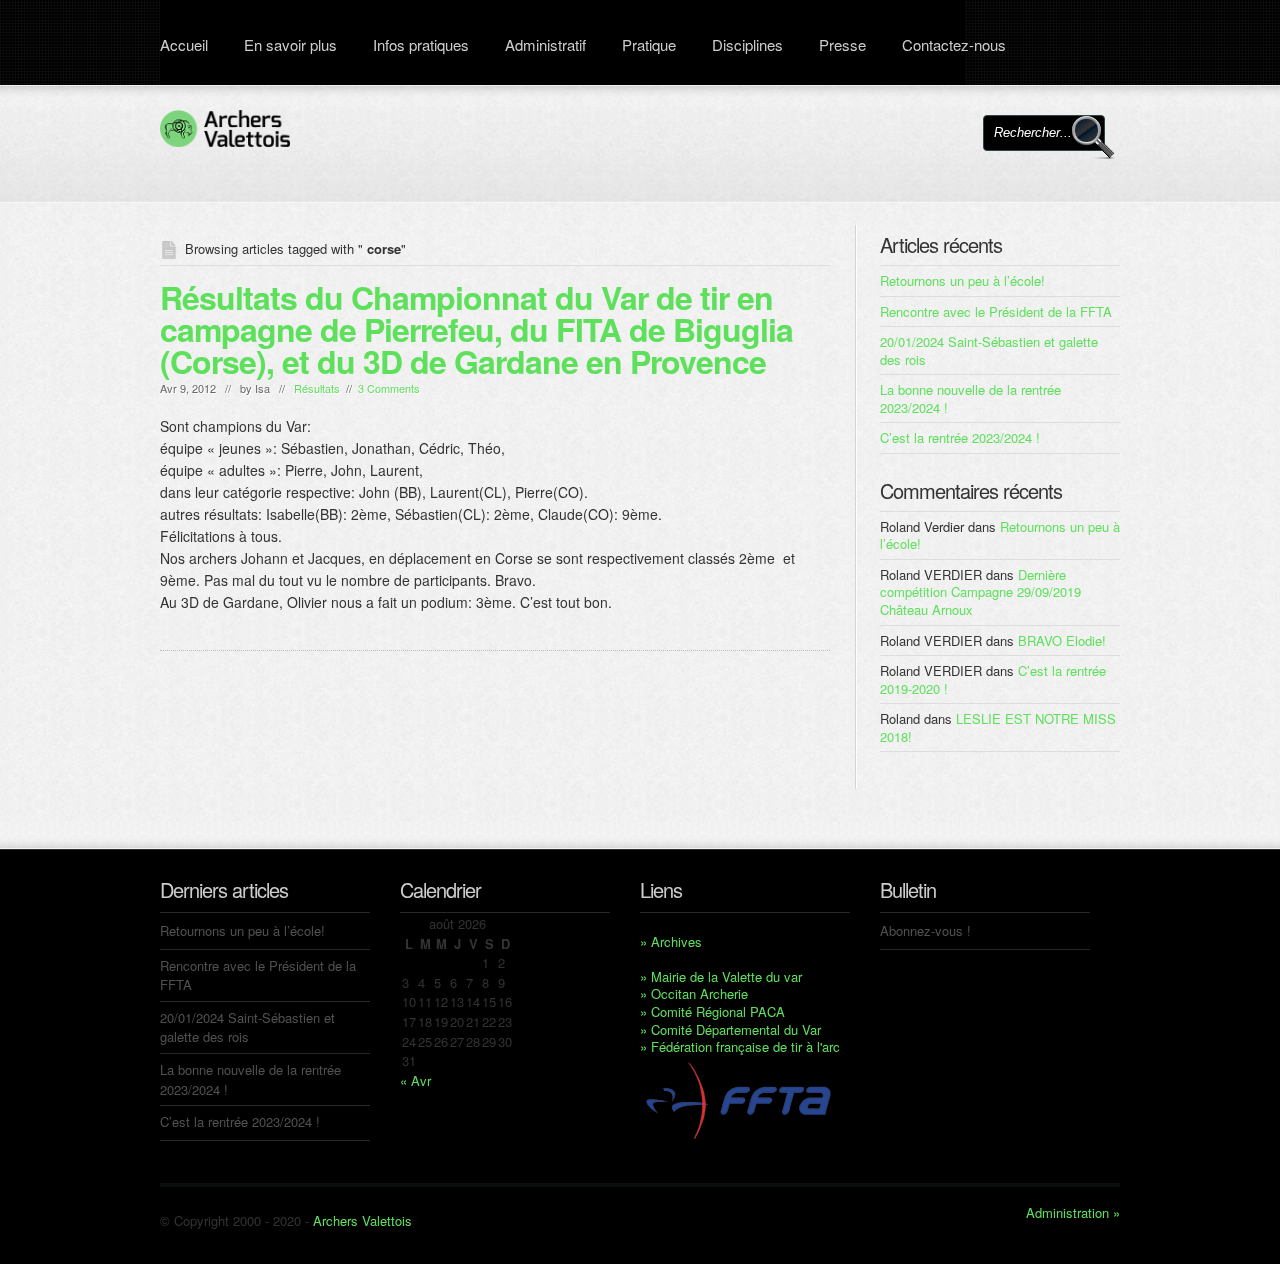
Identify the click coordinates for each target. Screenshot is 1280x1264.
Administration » (1073, 1213)
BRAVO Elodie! (1062, 640)
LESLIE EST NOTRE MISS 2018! (998, 727)
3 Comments (389, 388)
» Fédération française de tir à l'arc (740, 1046)
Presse (842, 44)
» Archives (671, 941)
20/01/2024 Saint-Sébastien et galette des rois (989, 350)
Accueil (184, 44)
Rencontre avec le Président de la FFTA (996, 311)
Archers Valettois (362, 1220)
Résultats (317, 388)
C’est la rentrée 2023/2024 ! (960, 437)
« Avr (415, 1080)
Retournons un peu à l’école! (962, 280)
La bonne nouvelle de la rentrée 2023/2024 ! (970, 398)
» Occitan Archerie (694, 993)
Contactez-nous (954, 44)
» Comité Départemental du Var (730, 1029)
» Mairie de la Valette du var (721, 976)
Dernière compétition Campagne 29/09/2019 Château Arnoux (980, 592)
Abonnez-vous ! (925, 930)
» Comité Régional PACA (712, 1011)
